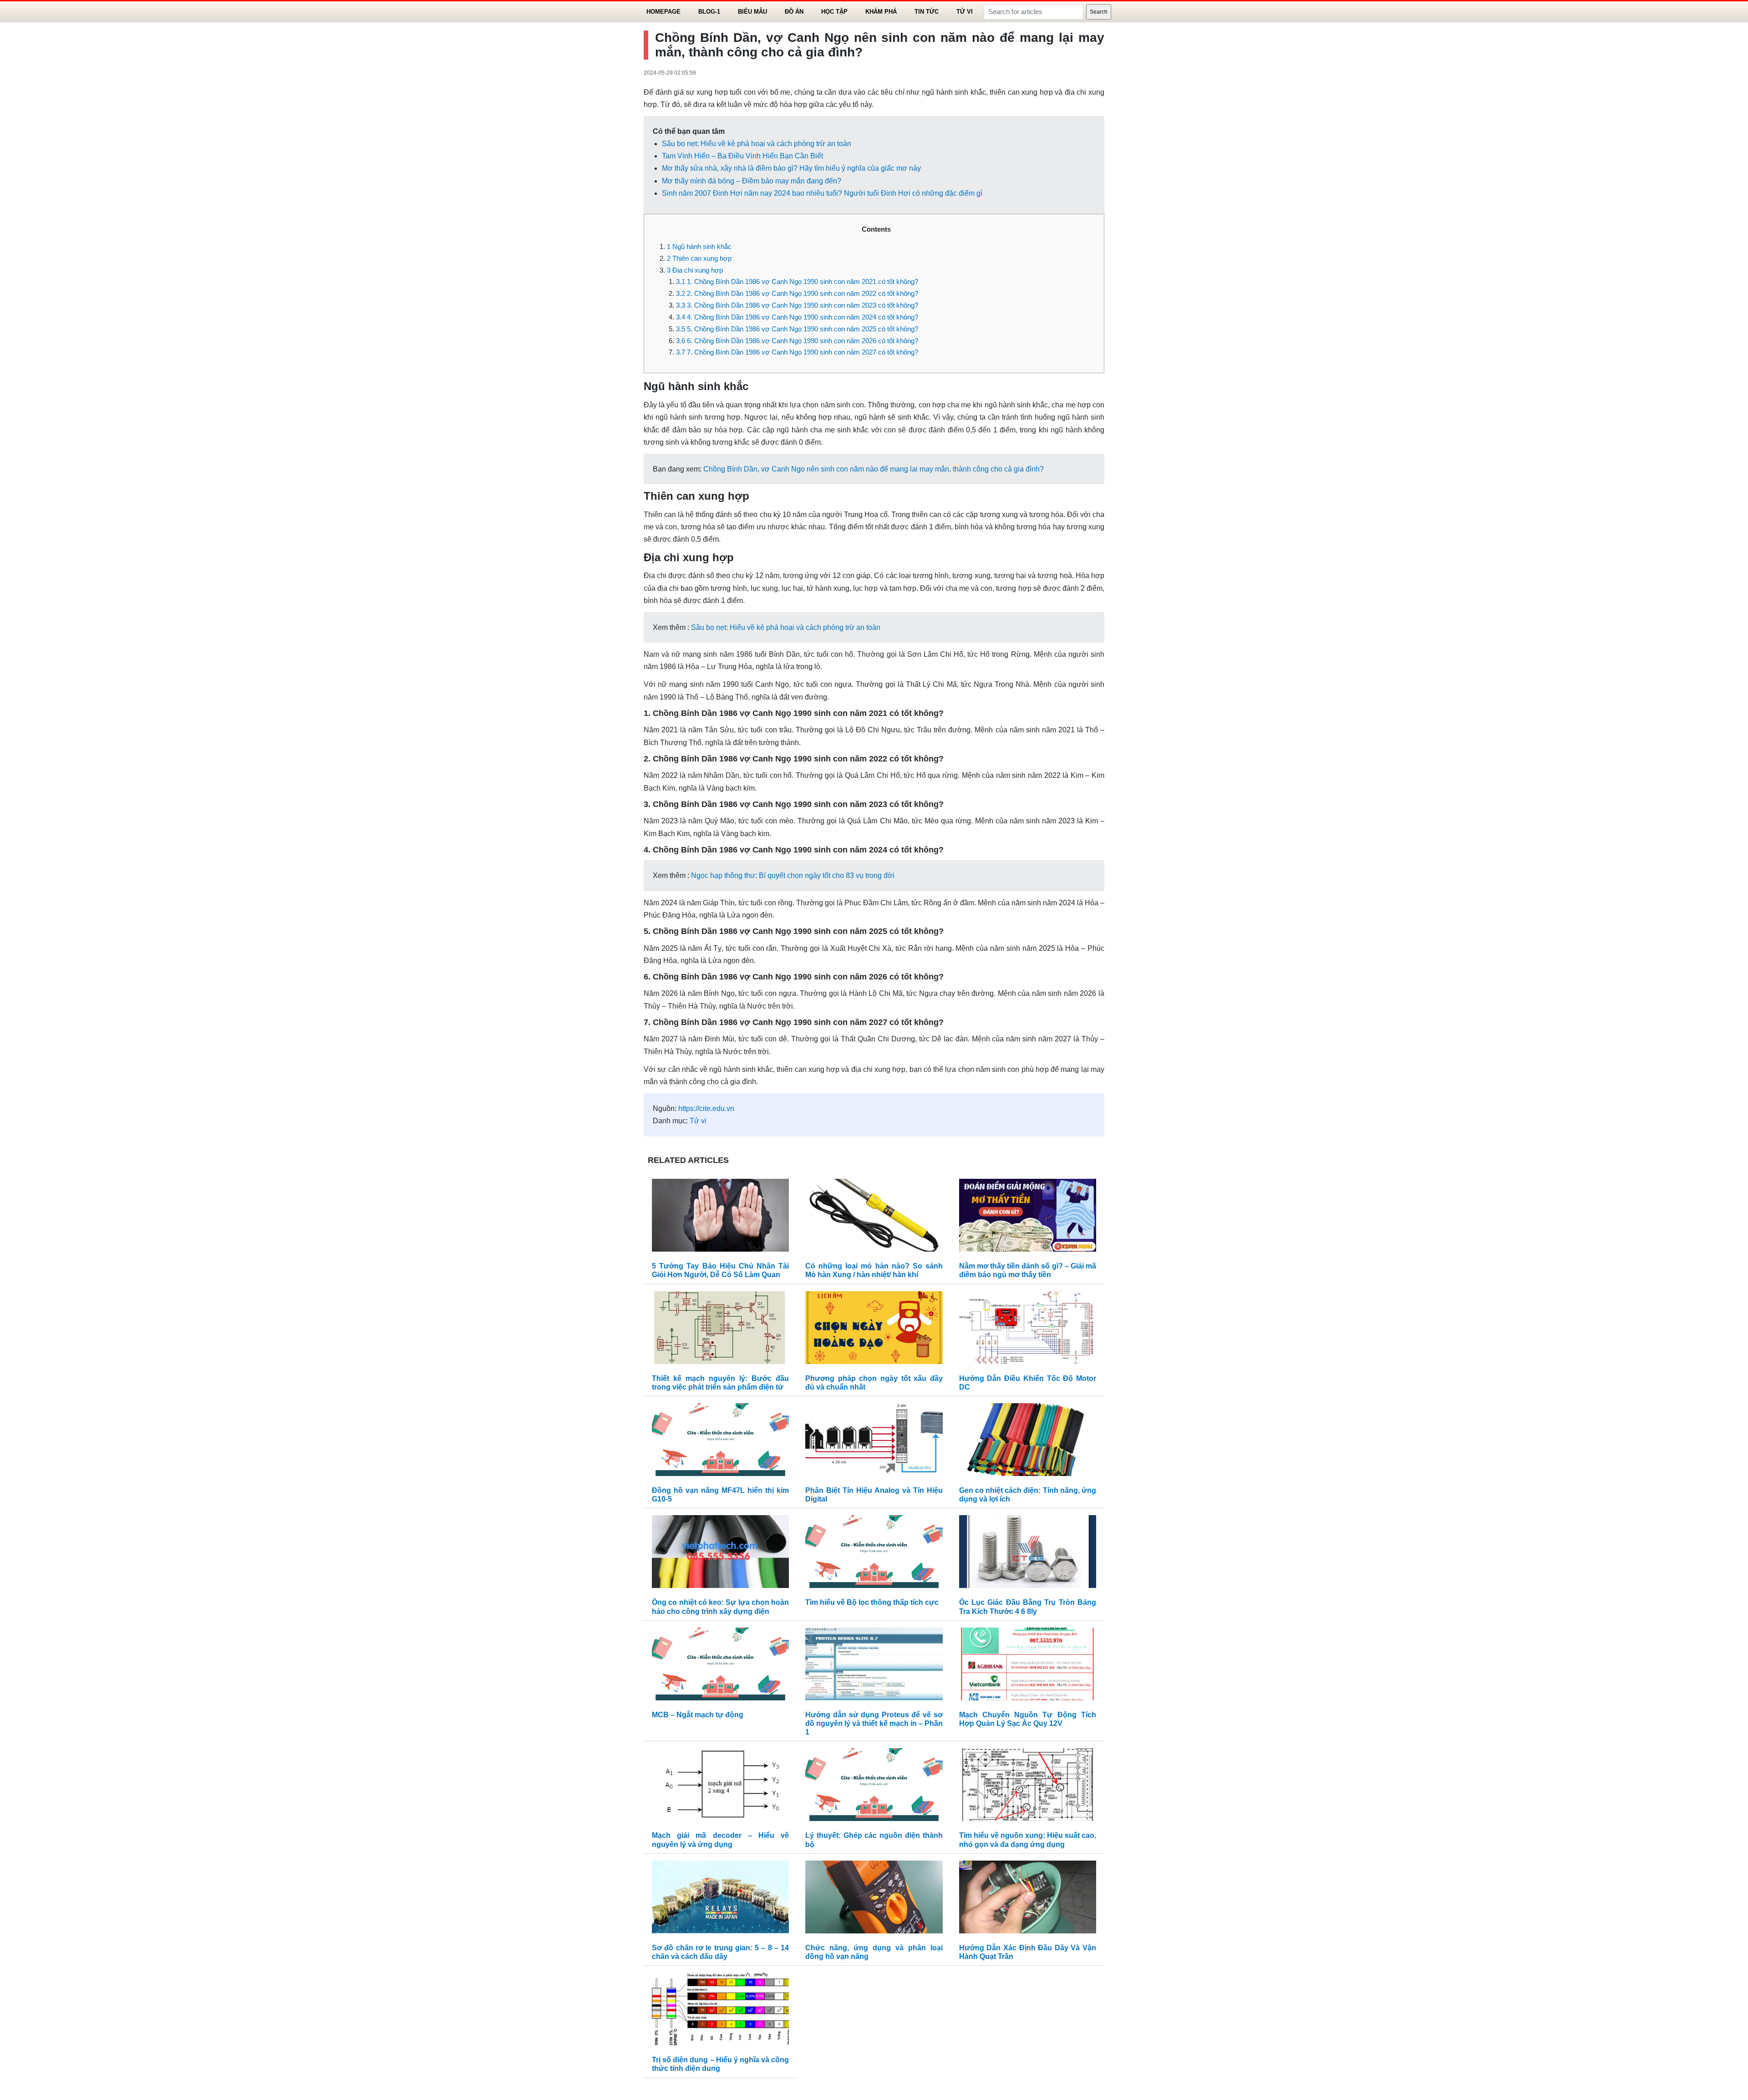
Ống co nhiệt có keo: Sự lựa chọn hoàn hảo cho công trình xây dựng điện (720, 1607)
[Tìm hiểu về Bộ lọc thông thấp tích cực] (874, 1554)
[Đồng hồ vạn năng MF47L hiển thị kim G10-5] (720, 1442)
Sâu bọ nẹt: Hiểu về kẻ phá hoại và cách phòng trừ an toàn (757, 144)
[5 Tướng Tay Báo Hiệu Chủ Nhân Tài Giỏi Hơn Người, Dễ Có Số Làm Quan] (720, 1217)
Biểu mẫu (752, 12)
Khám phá (881, 12)
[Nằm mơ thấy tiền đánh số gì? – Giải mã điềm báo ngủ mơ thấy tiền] (1028, 1217)
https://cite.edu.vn (706, 1108)
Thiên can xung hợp (699, 258)
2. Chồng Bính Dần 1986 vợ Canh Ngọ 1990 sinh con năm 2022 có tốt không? (797, 293)
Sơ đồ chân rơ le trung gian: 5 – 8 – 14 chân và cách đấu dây (720, 1952)
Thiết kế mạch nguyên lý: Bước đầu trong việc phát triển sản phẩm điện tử (720, 1383)
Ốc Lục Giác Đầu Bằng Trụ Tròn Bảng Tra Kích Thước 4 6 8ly (1028, 1607)
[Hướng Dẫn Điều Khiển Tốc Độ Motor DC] (1028, 1330)
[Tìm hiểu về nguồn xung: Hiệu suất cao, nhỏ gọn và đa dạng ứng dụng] (1028, 1787)
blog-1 (709, 12)
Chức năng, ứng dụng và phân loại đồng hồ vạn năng (874, 1952)
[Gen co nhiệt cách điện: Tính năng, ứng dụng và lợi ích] (1028, 1442)
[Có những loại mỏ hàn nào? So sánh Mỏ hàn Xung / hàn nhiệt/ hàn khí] (874, 1217)
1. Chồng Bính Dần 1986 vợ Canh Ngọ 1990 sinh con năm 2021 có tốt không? (797, 282)
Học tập (834, 12)
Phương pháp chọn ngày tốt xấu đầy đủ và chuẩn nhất (874, 1383)
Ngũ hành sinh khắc (699, 246)
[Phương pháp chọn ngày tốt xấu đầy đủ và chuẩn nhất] (874, 1330)
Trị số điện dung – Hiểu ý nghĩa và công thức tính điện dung (720, 2064)
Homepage (663, 12)
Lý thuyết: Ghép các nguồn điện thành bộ (874, 1840)
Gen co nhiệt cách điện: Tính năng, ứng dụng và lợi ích (1028, 1495)
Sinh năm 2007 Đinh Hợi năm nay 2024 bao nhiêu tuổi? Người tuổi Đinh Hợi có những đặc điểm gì (822, 193)
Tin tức (927, 12)
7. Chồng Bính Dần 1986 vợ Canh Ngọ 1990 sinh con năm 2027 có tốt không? (797, 352)
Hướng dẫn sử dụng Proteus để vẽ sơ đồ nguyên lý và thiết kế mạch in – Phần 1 (874, 1723)
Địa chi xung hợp (695, 270)
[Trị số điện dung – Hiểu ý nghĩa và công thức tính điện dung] (720, 2011)
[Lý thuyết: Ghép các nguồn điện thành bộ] (874, 1787)
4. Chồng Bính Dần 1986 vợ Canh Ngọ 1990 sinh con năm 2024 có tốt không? (797, 317)
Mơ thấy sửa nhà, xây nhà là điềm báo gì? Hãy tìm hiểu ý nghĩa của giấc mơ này (791, 168)
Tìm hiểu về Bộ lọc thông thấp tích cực (872, 1602)
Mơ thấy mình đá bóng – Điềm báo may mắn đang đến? (752, 181)
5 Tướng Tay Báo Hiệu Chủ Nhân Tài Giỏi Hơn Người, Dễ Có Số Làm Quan (720, 1270)
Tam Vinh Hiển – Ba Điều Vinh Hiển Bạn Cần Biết (742, 156)
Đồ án (794, 12)
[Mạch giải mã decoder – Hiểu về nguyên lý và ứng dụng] (720, 1787)
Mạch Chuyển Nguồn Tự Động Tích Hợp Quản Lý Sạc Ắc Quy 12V (1028, 1719)
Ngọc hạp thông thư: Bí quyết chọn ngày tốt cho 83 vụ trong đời (793, 875)
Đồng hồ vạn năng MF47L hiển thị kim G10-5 (720, 1495)
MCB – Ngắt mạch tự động (698, 1715)
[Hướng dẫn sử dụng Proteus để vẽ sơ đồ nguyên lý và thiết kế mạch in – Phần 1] (874, 1666)
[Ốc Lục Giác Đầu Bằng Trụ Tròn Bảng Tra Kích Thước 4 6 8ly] (1028, 1554)
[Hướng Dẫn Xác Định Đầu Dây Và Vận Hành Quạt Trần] (1028, 1899)
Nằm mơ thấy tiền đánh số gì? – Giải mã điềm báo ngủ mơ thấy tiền (1028, 1270)
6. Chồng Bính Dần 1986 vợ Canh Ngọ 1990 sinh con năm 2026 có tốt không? (797, 341)
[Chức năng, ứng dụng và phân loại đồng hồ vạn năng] (874, 1899)
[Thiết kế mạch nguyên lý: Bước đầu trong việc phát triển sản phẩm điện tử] (720, 1330)
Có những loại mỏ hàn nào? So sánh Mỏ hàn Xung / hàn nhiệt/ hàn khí (874, 1270)
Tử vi (965, 12)
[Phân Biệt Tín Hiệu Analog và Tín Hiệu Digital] (874, 1442)
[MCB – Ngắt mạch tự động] (720, 1666)
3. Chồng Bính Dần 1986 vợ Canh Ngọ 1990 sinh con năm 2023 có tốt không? (797, 305)
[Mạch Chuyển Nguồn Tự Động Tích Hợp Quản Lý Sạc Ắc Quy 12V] (1028, 1666)
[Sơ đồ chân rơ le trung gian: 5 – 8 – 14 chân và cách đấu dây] (720, 1899)
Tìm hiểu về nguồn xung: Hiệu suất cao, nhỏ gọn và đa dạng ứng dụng (1028, 1840)
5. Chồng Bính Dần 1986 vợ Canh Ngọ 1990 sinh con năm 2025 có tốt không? (797, 329)
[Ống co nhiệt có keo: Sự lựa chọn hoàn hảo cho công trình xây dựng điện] (720, 1554)
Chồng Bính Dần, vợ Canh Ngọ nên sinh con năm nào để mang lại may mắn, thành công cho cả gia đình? (874, 469)
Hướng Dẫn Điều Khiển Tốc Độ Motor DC (1028, 1383)
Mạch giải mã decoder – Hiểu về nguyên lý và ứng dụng (720, 1840)
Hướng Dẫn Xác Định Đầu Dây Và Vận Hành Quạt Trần (1028, 1952)
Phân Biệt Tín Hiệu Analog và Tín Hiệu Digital (874, 1495)
